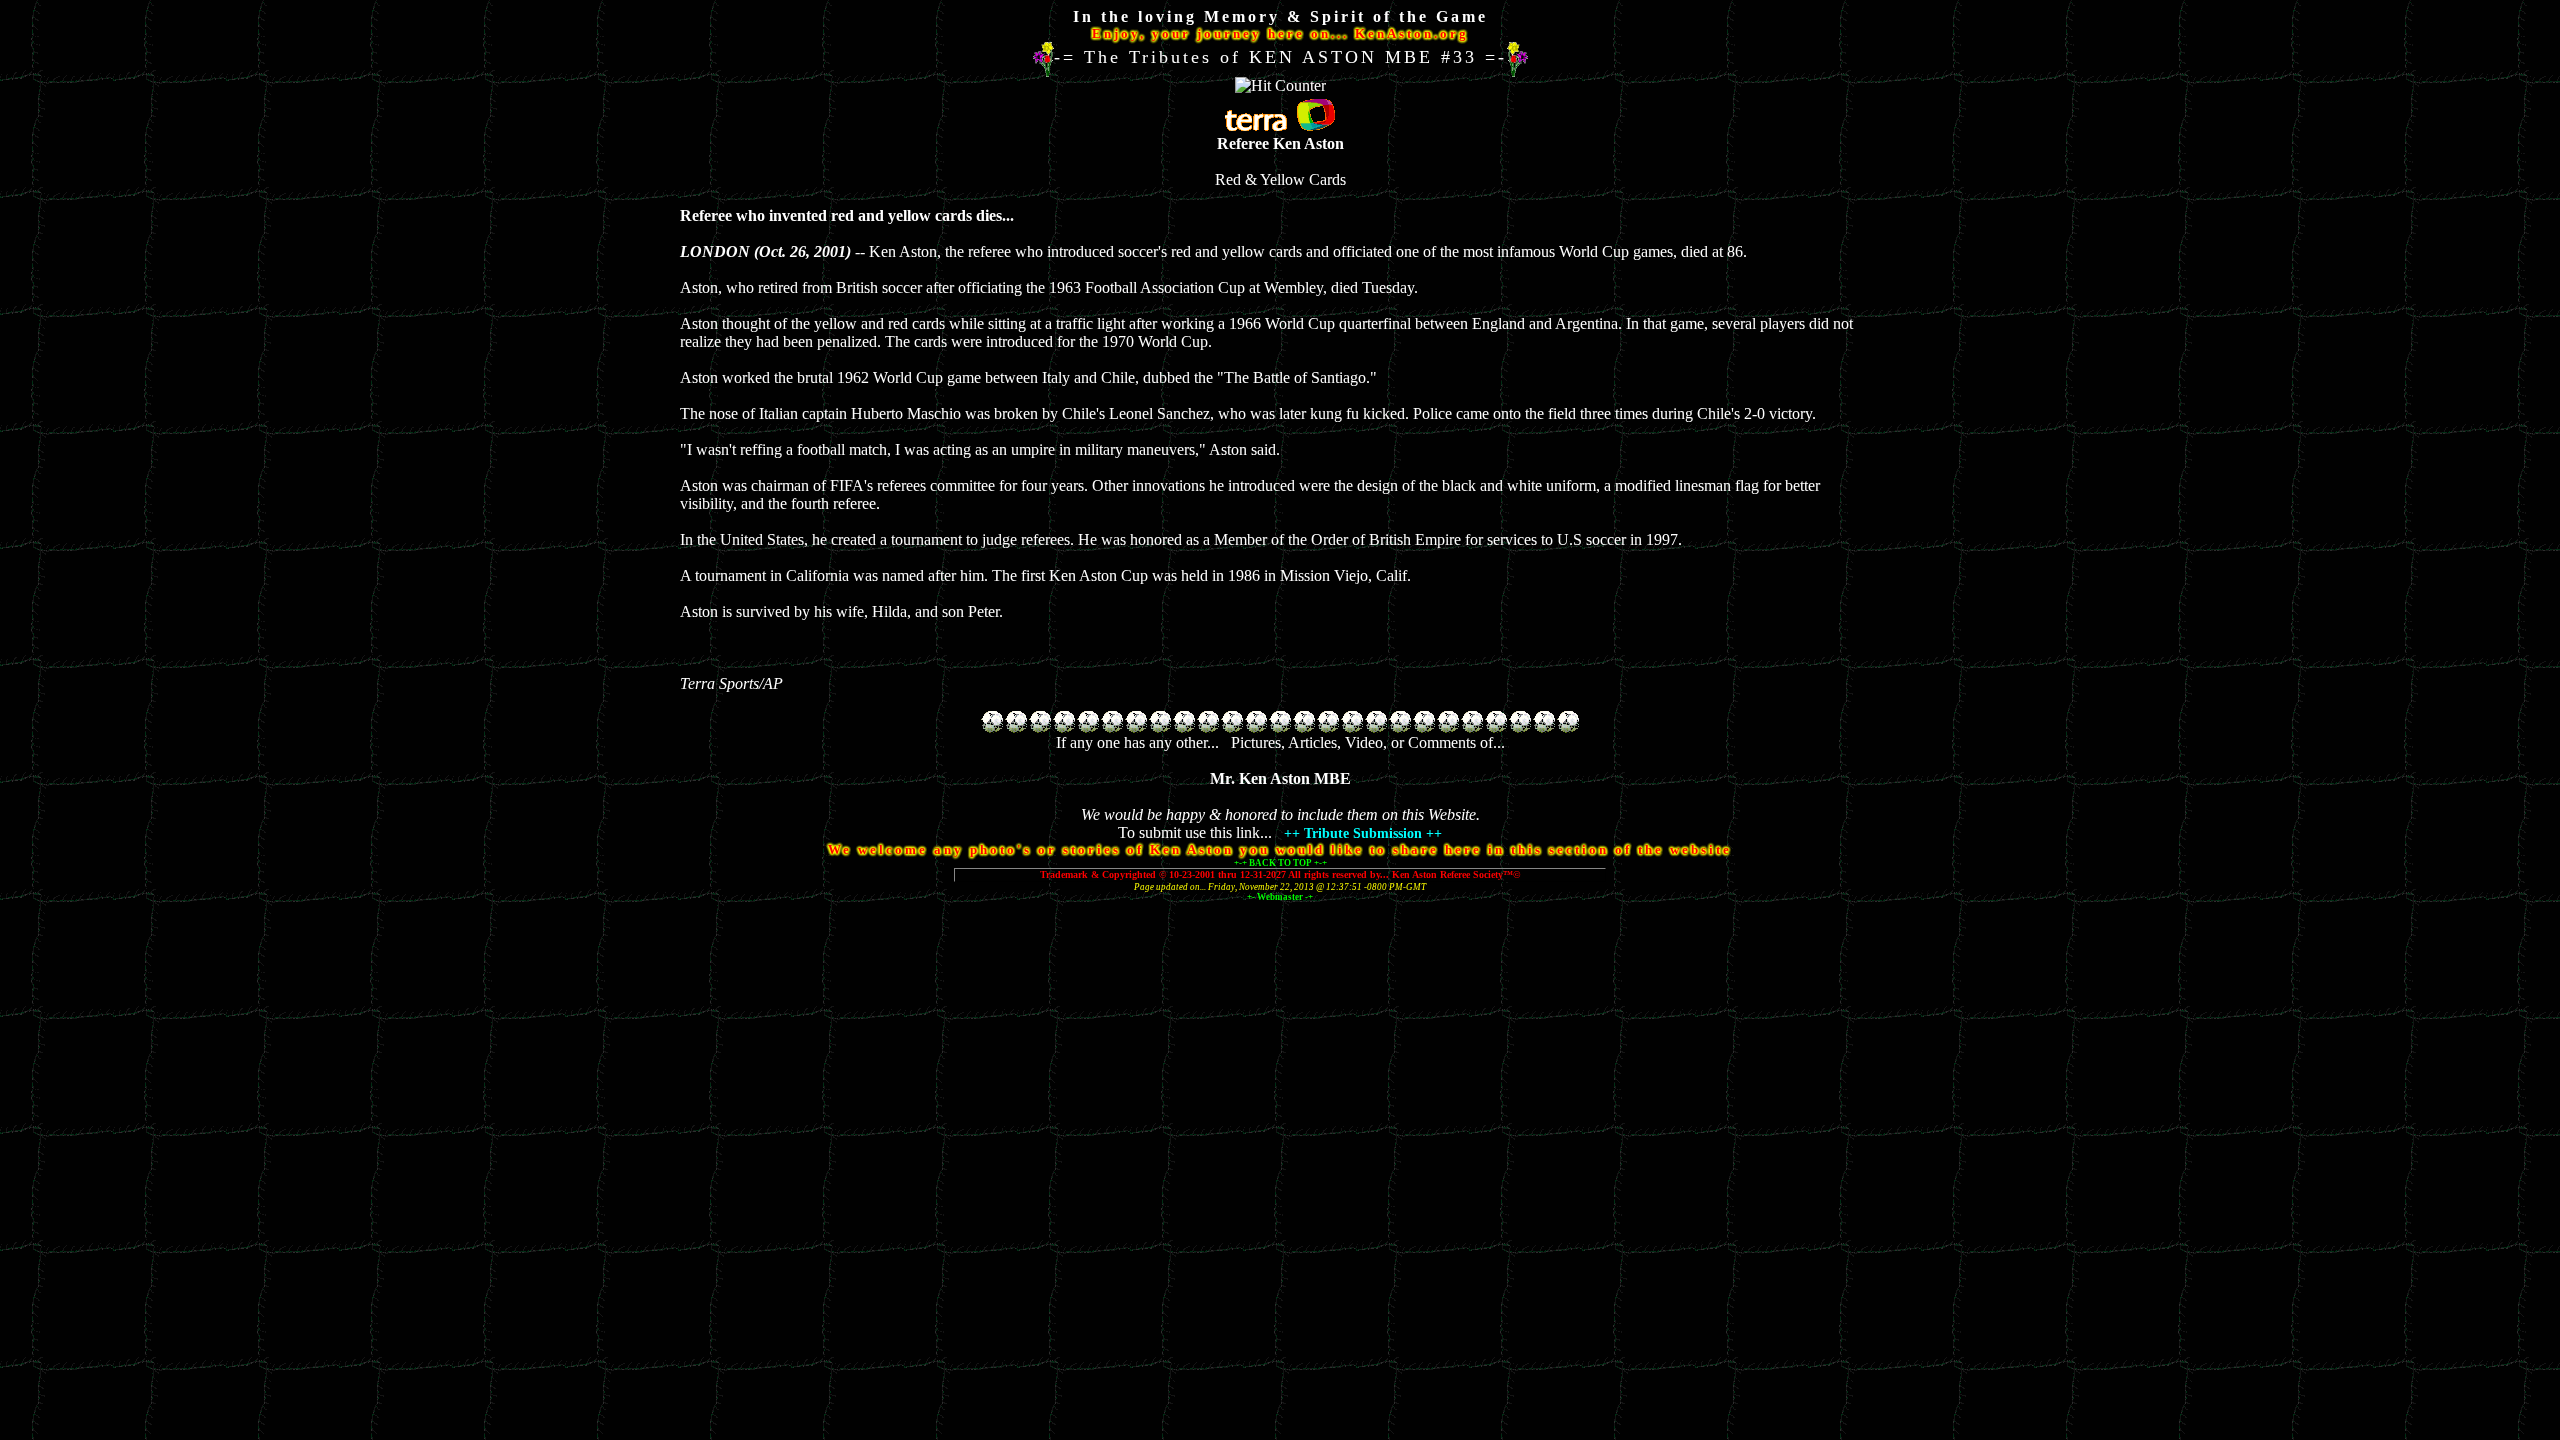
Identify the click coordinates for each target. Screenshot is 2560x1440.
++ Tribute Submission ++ (1363, 833)
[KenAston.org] (2529, 1427)
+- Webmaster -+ (1280, 897)
